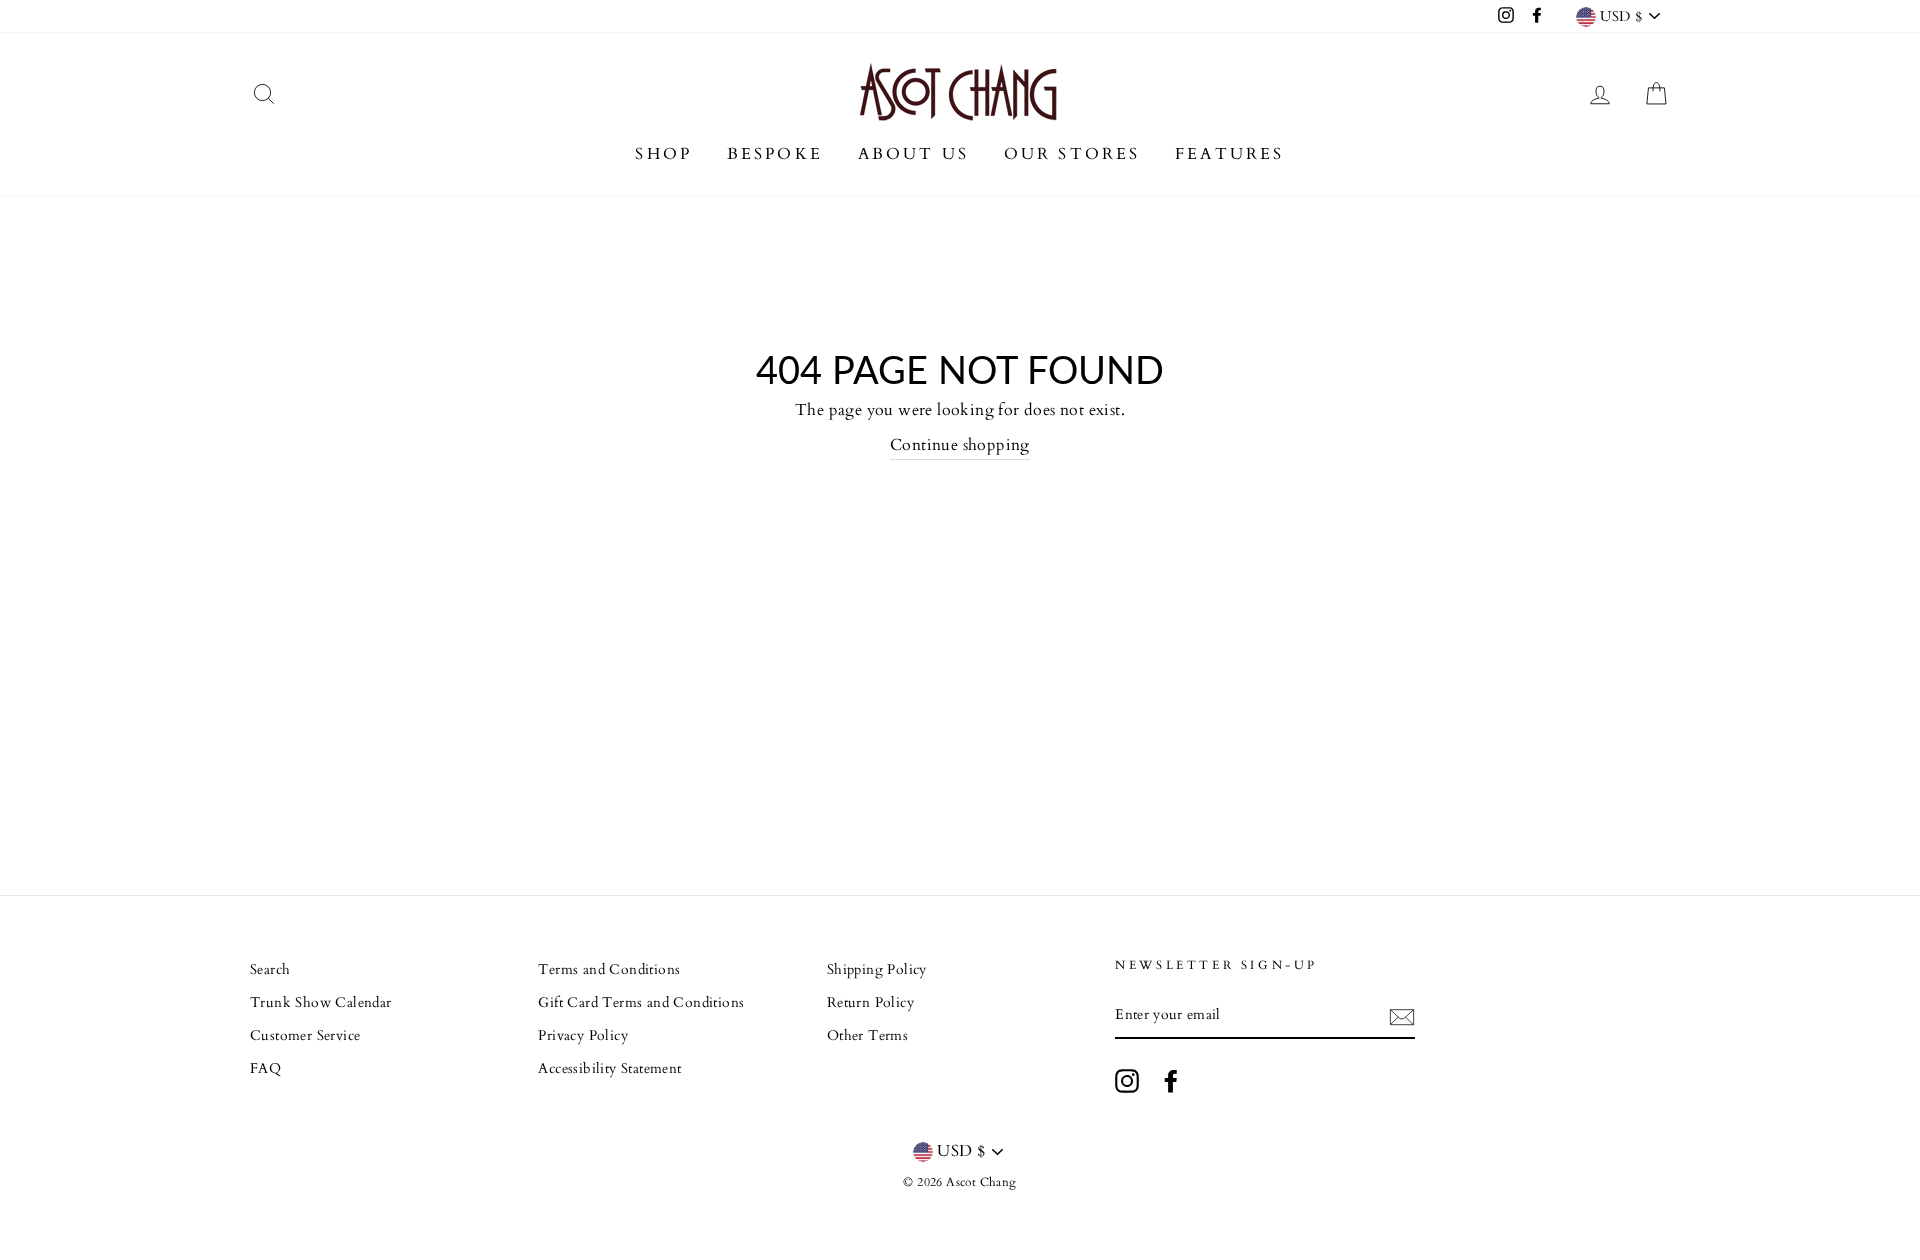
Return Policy (870, 1003)
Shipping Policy (877, 970)
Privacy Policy (583, 1036)
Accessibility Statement (609, 1069)
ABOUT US (914, 154)
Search (270, 970)
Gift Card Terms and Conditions (641, 1003)
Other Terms (867, 1036)
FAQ (265, 1069)
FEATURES (1230, 154)
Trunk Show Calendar (321, 1003)
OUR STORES (1072, 154)
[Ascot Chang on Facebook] (1171, 1081)
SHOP (663, 154)
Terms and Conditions (609, 970)
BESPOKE (775, 154)
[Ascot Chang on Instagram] (1127, 1081)
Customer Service (305, 1036)
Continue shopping (960, 445)
